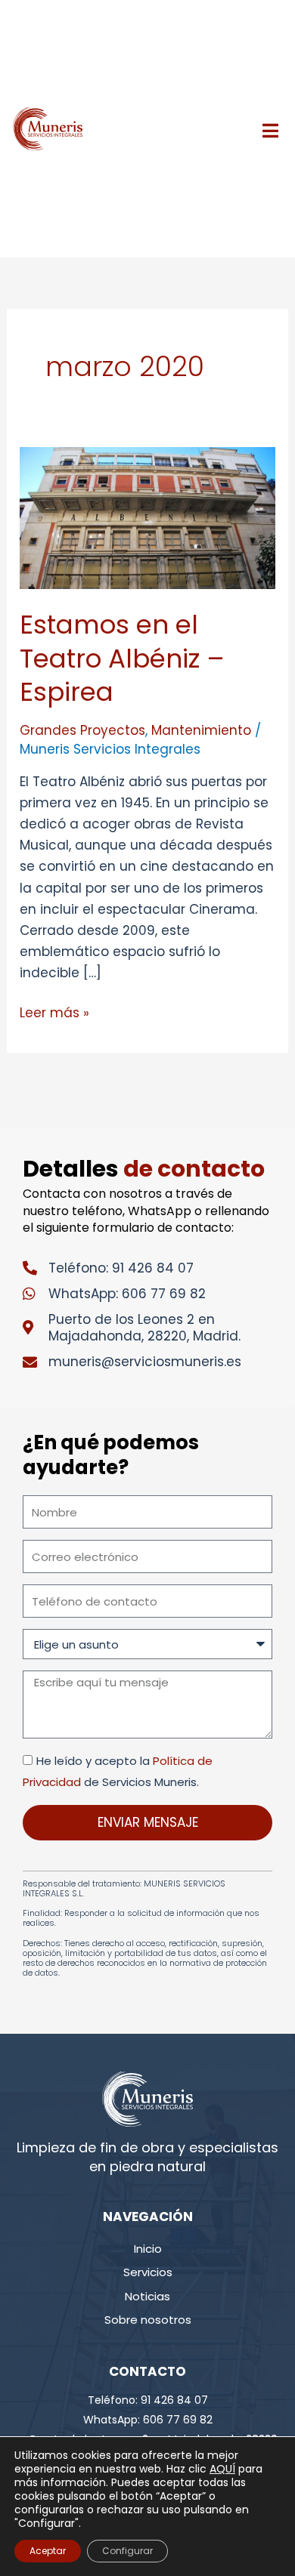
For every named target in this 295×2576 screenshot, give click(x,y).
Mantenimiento (201, 730)
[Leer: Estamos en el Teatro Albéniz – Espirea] (147, 517)
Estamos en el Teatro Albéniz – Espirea (122, 658)
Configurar (127, 2551)
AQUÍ (222, 2469)
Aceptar (48, 2551)
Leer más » (54, 1012)
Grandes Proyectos (82, 730)
